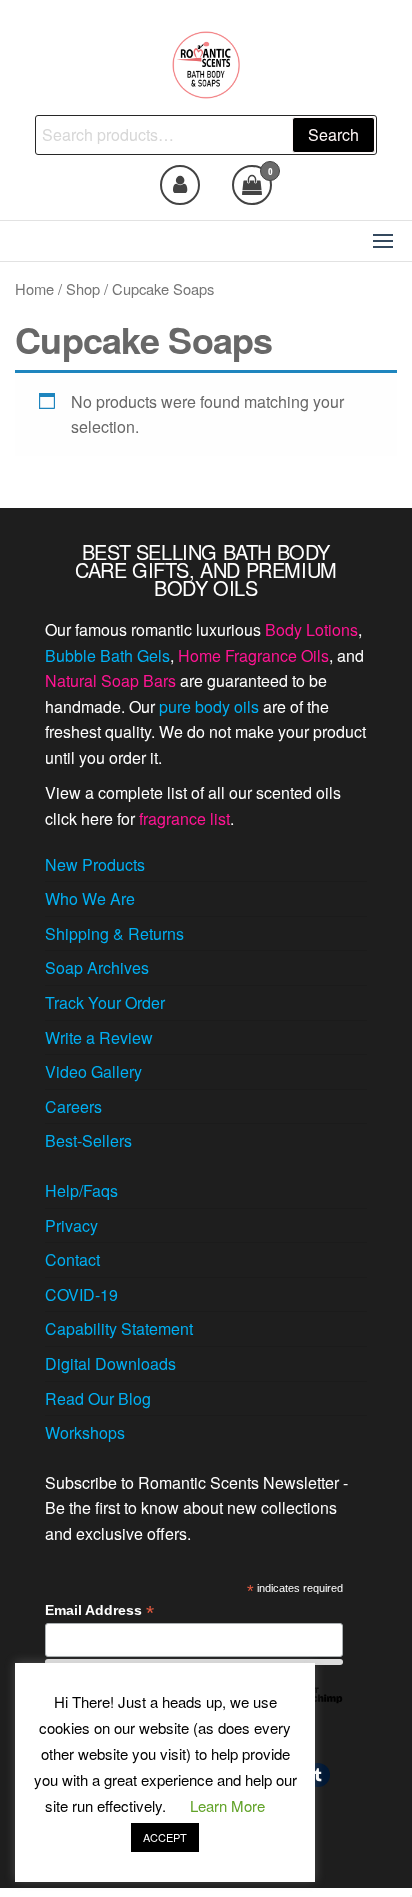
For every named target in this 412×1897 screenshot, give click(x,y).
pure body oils (209, 706)
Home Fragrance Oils (253, 655)
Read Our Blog (98, 1398)
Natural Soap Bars (110, 680)
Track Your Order (105, 1002)
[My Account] (180, 185)
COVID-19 (81, 1294)
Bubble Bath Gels (107, 655)
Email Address (99, 1610)
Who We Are (90, 898)
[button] (383, 241)
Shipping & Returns (114, 933)
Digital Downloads (110, 1363)
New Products (95, 864)
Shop (83, 288)
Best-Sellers (88, 1140)
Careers (73, 1106)
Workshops (85, 1432)
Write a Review (99, 1037)
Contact (72, 1259)
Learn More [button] (227, 1805)
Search (333, 134)
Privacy (71, 1225)
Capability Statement (119, 1328)
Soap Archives (97, 967)
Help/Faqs (81, 1190)
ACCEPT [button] (165, 1837)
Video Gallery (93, 1071)
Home (34, 288)
